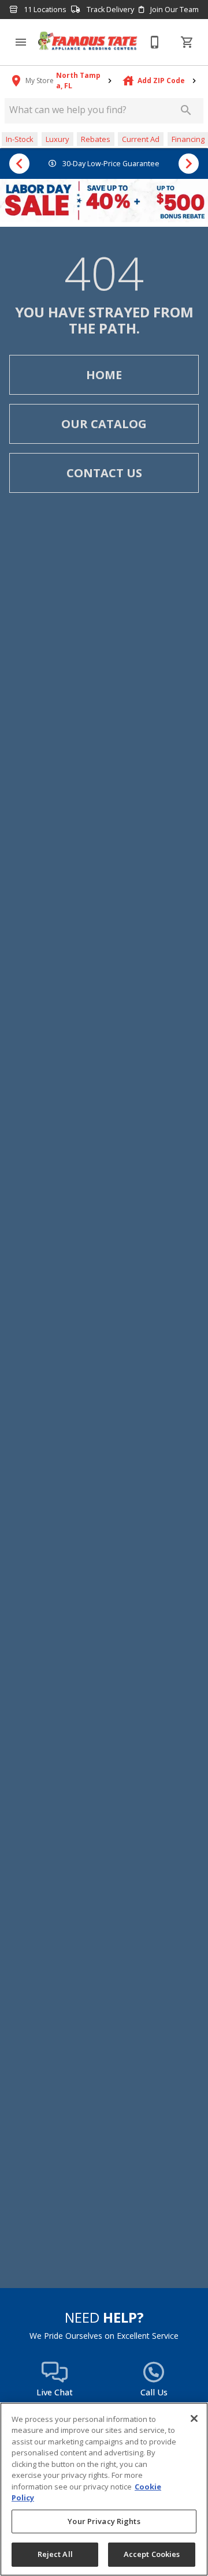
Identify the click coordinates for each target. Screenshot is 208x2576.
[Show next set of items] (189, 164)
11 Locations (44, 10)
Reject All (55, 2554)
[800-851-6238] (155, 42)
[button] (21, 42)
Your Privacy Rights (104, 2521)
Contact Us (104, 473)
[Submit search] (186, 110)
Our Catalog (104, 424)
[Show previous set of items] (19, 164)
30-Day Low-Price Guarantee (110, 164)
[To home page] (88, 42)
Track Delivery (109, 10)
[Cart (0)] (187, 42)
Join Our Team (174, 10)
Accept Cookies (152, 2554)
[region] (104, 2489)
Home (104, 375)
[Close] (194, 2418)
